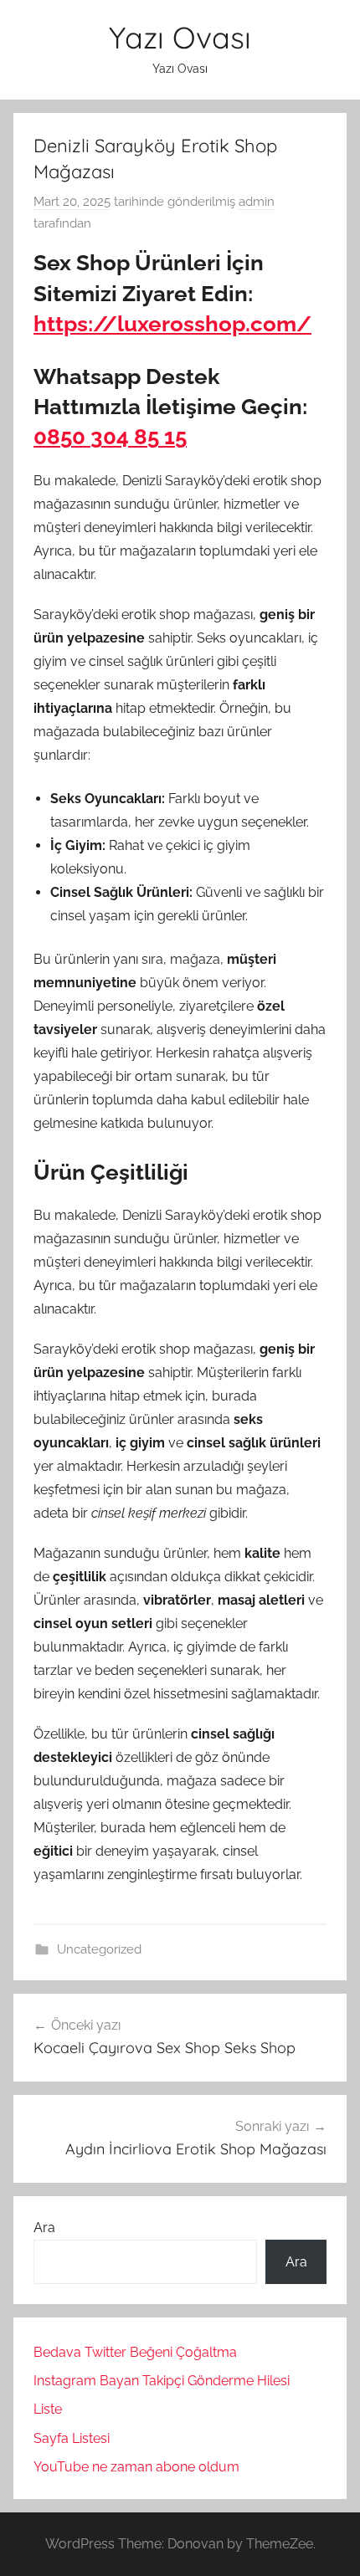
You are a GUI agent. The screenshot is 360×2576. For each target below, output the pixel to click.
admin (257, 202)
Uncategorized (99, 1949)
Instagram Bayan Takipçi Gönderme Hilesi (162, 2381)
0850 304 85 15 (110, 437)
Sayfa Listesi (72, 2438)
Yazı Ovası (180, 37)
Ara (44, 2228)
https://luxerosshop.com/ (172, 324)
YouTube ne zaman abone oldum (136, 2467)
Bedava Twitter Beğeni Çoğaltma (135, 2352)
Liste (48, 2409)
